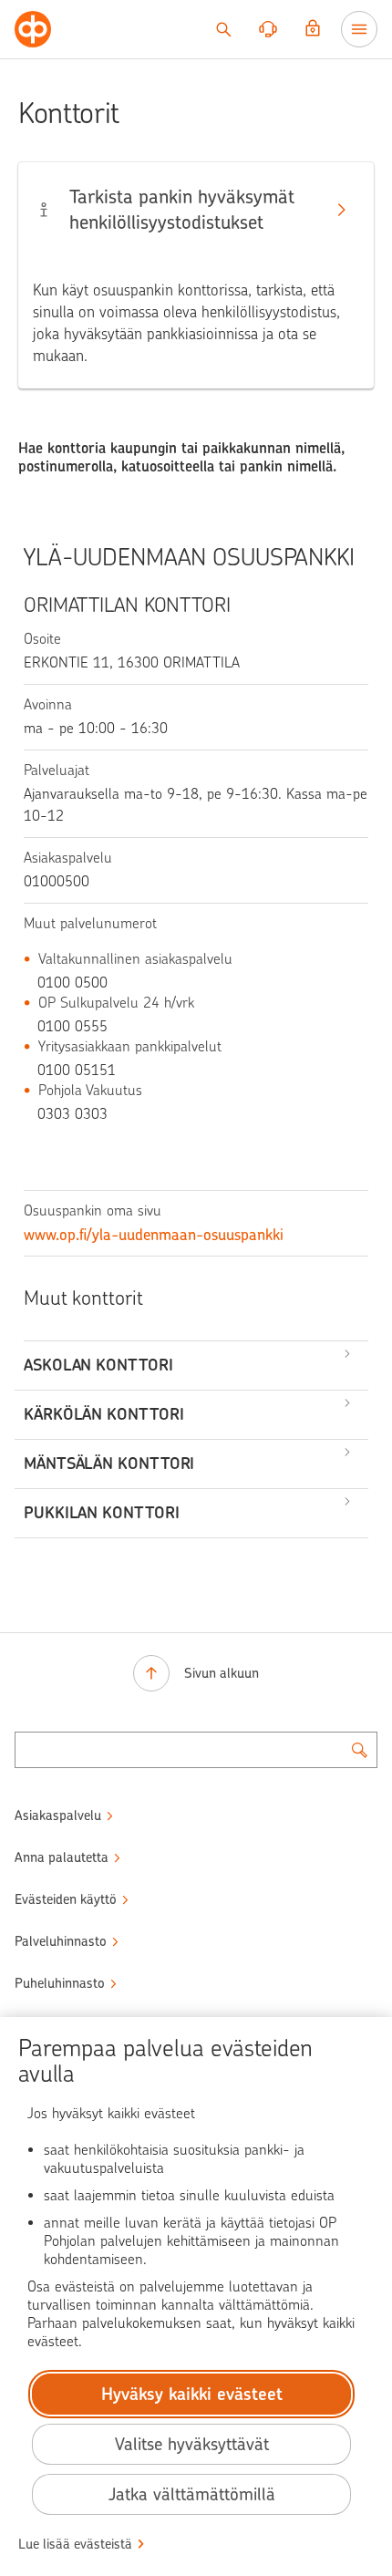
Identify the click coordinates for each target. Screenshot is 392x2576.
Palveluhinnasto (61, 1941)
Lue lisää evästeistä (75, 2544)
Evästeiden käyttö (66, 1899)
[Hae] (223, 29)
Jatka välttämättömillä (192, 2494)
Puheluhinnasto (60, 1983)
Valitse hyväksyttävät (192, 2444)
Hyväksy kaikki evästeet (192, 2394)
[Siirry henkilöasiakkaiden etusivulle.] (33, 29)
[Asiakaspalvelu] (268, 29)
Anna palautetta (62, 1857)
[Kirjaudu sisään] (313, 29)
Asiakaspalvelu (58, 1816)
